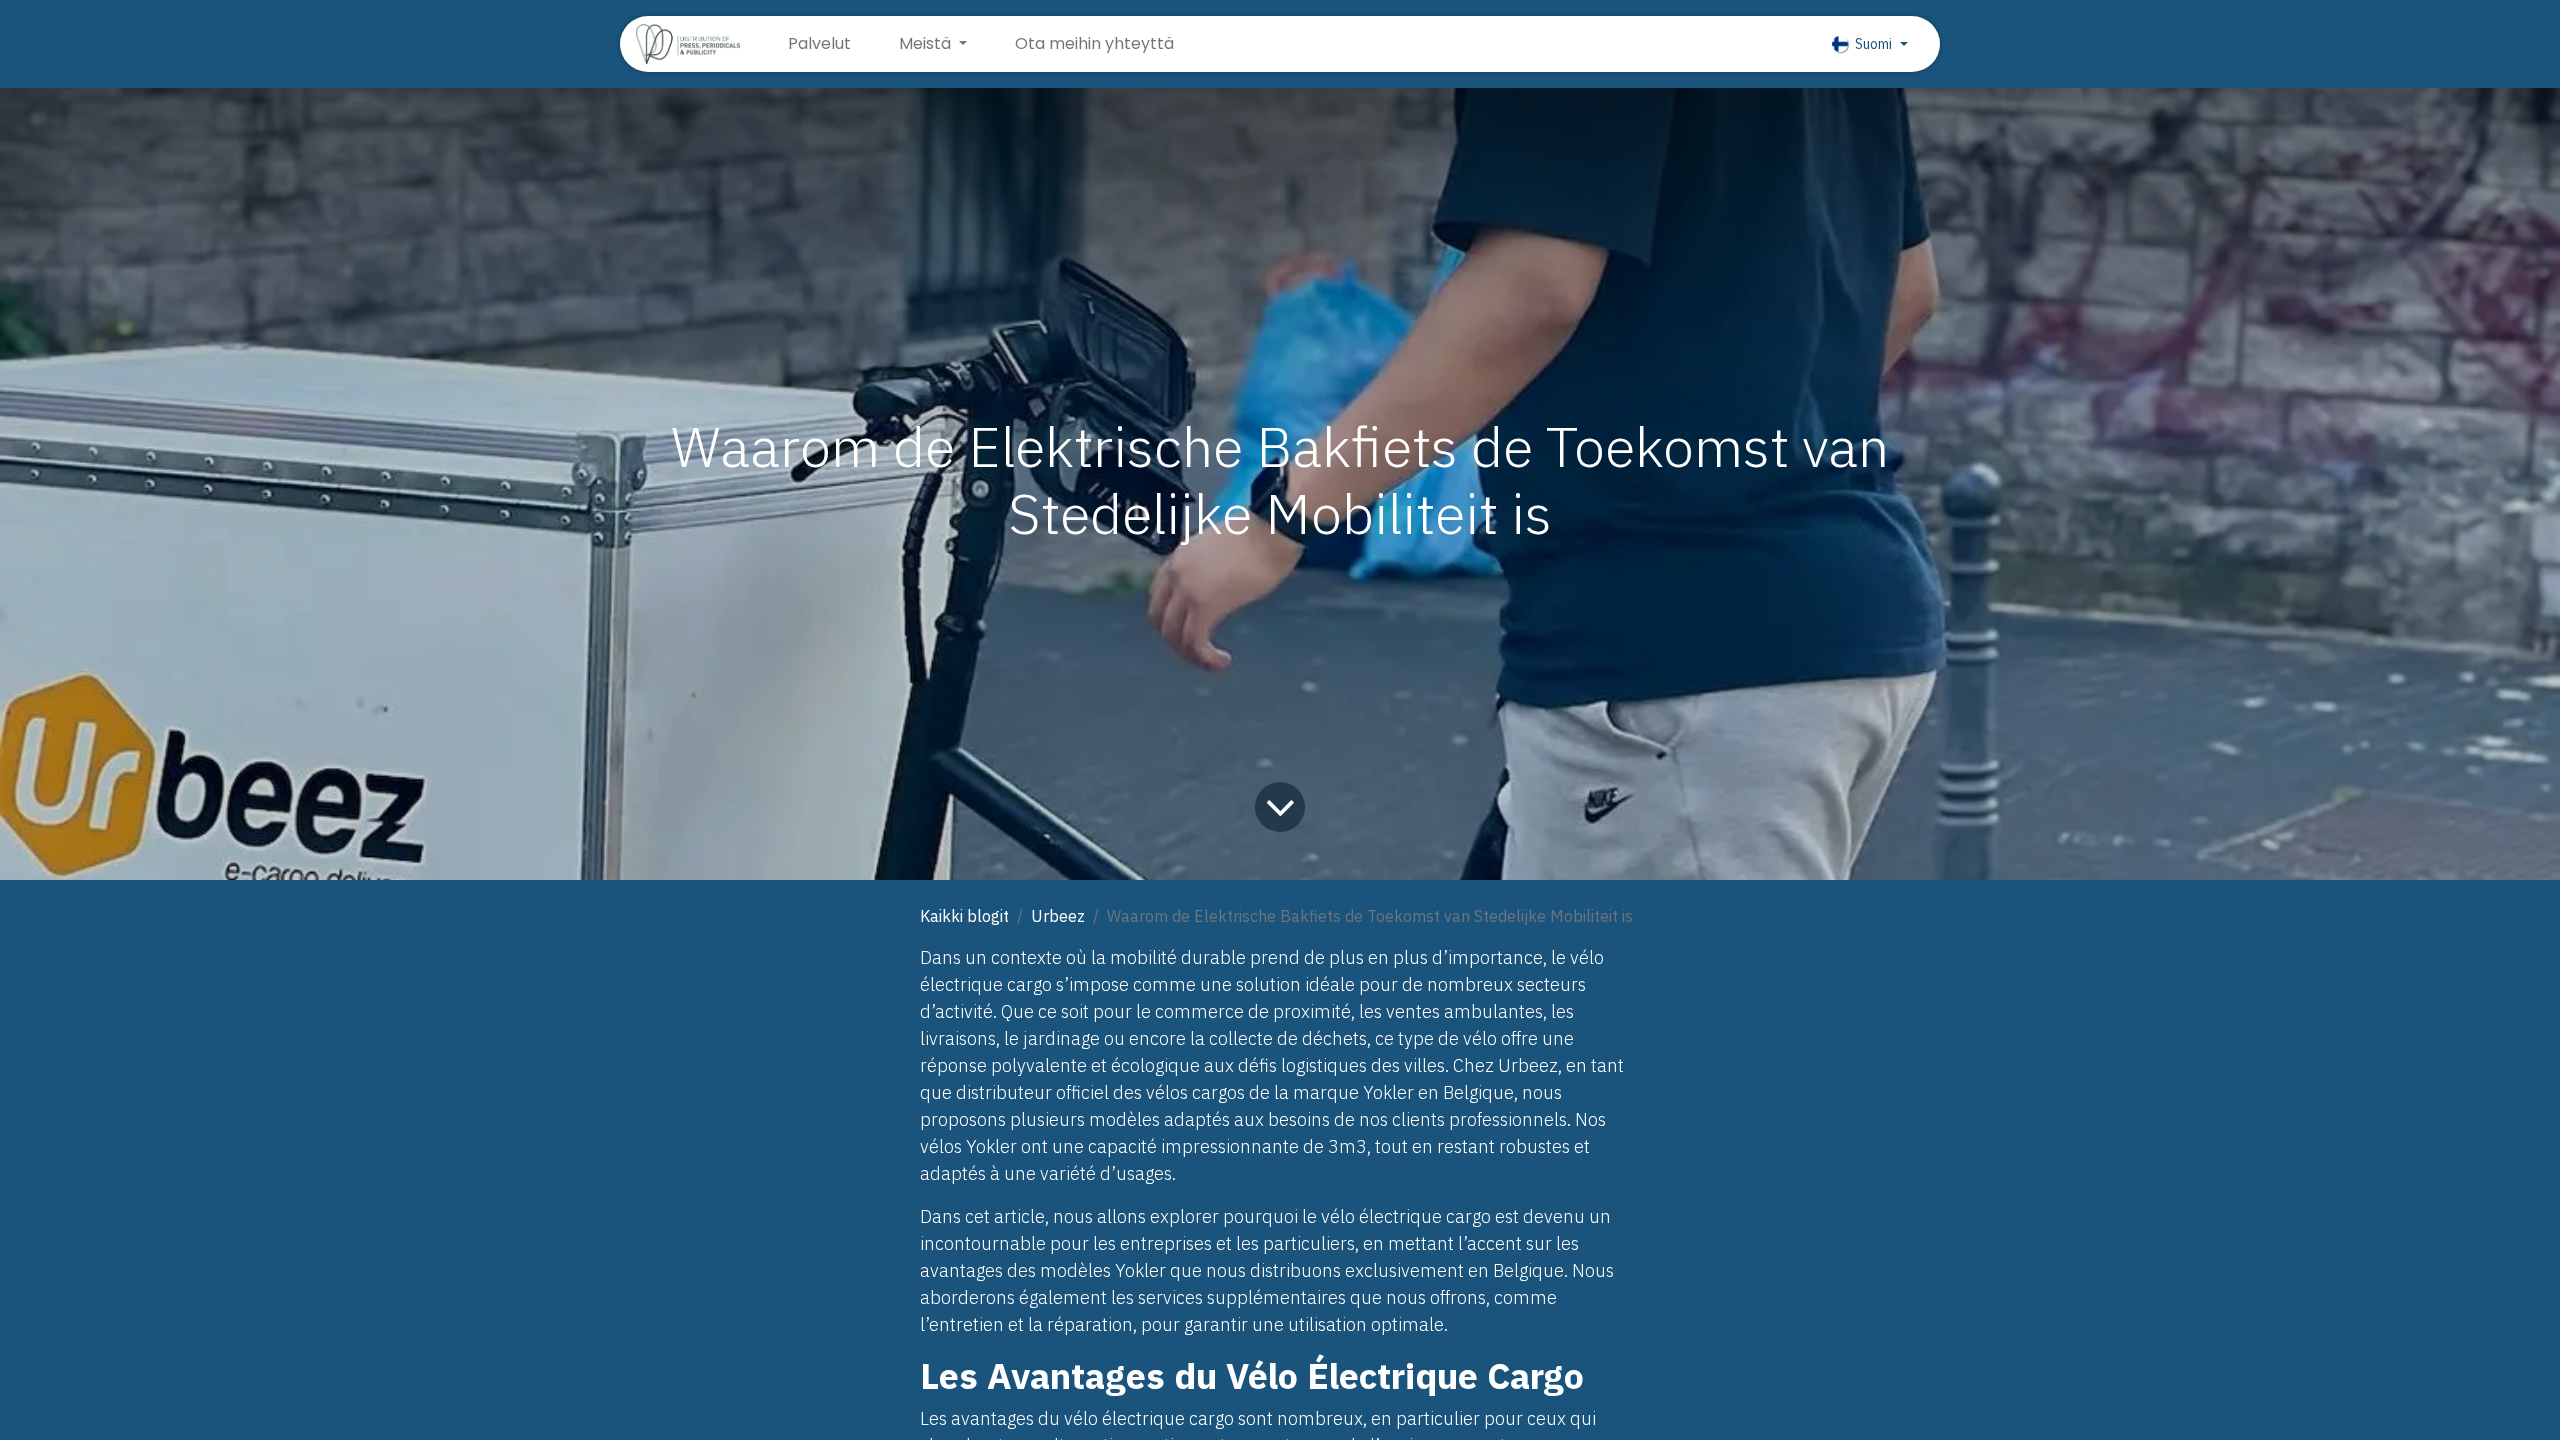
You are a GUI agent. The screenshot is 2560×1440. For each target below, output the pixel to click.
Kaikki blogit (964, 916)
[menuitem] (819, 44)
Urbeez (1058, 916)
